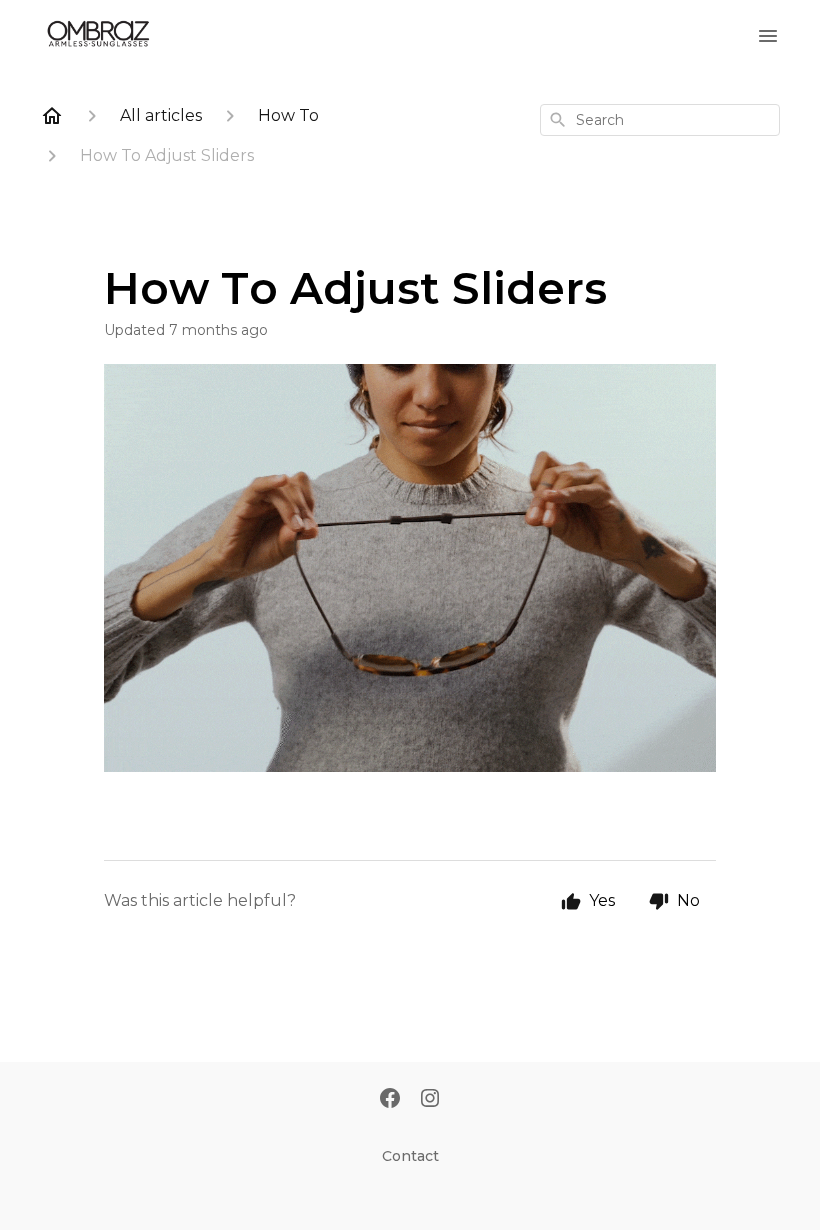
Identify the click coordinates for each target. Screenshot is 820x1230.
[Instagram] (430, 1100)
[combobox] (660, 120)
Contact (410, 1156)
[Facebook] (390, 1100)
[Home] (52, 116)
